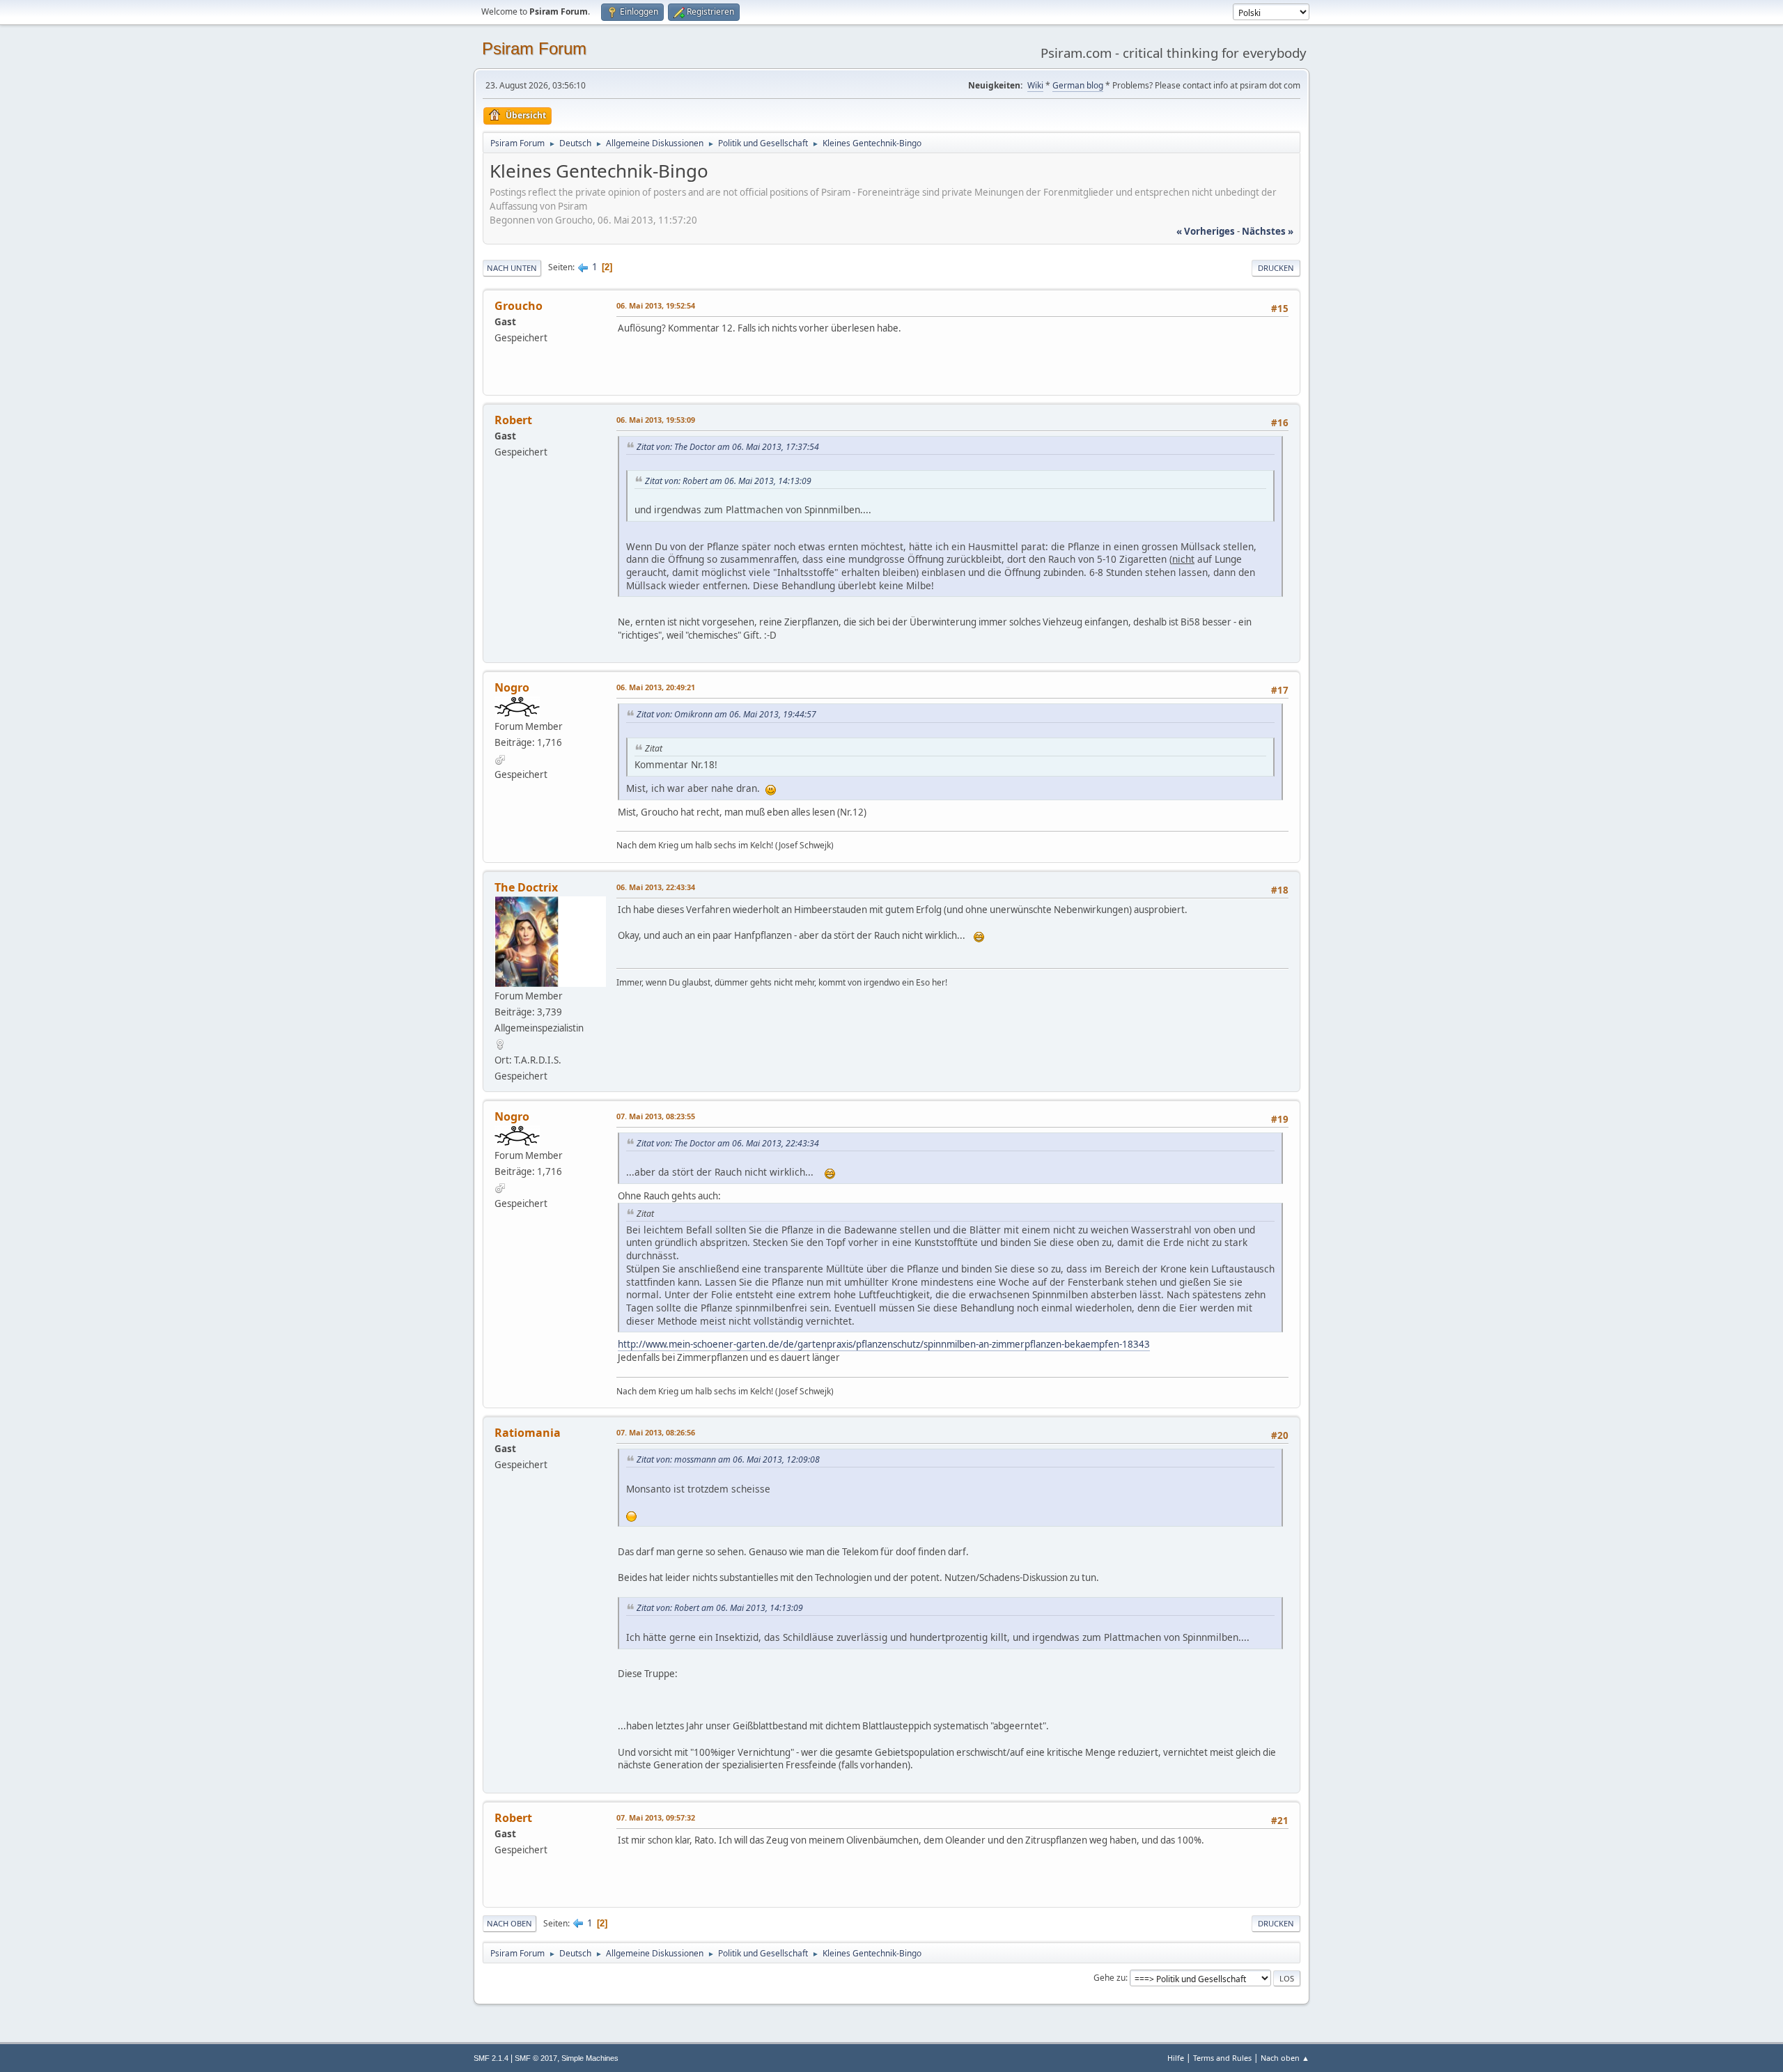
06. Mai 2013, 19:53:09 (656, 420)
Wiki (1035, 85)
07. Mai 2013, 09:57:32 (656, 1817)
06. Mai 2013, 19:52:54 (656, 305)
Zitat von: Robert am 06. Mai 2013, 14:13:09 (728, 481)
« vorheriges (1206, 231)
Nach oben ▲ (1285, 2058)
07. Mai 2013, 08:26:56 (656, 1432)
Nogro (512, 687)
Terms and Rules (1222, 2058)
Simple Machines (590, 2058)
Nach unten (512, 268)
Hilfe (1176, 2058)
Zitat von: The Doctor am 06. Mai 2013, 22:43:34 (728, 1143)
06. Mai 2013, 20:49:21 (656, 687)
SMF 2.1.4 (491, 2058)
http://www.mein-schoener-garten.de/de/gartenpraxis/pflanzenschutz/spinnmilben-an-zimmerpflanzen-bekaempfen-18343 (884, 1344)
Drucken (1276, 268)
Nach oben (509, 1923)
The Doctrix (526, 887)
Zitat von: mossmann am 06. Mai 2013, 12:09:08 (728, 1459)
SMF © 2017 (536, 2058)
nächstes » (1268, 231)
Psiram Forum (534, 48)
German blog (1078, 85)
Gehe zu (1109, 1978)
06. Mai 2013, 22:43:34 (656, 887)
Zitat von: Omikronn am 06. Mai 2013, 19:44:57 (726, 714)
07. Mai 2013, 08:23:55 (656, 1116)
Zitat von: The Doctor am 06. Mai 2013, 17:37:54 (728, 447)
